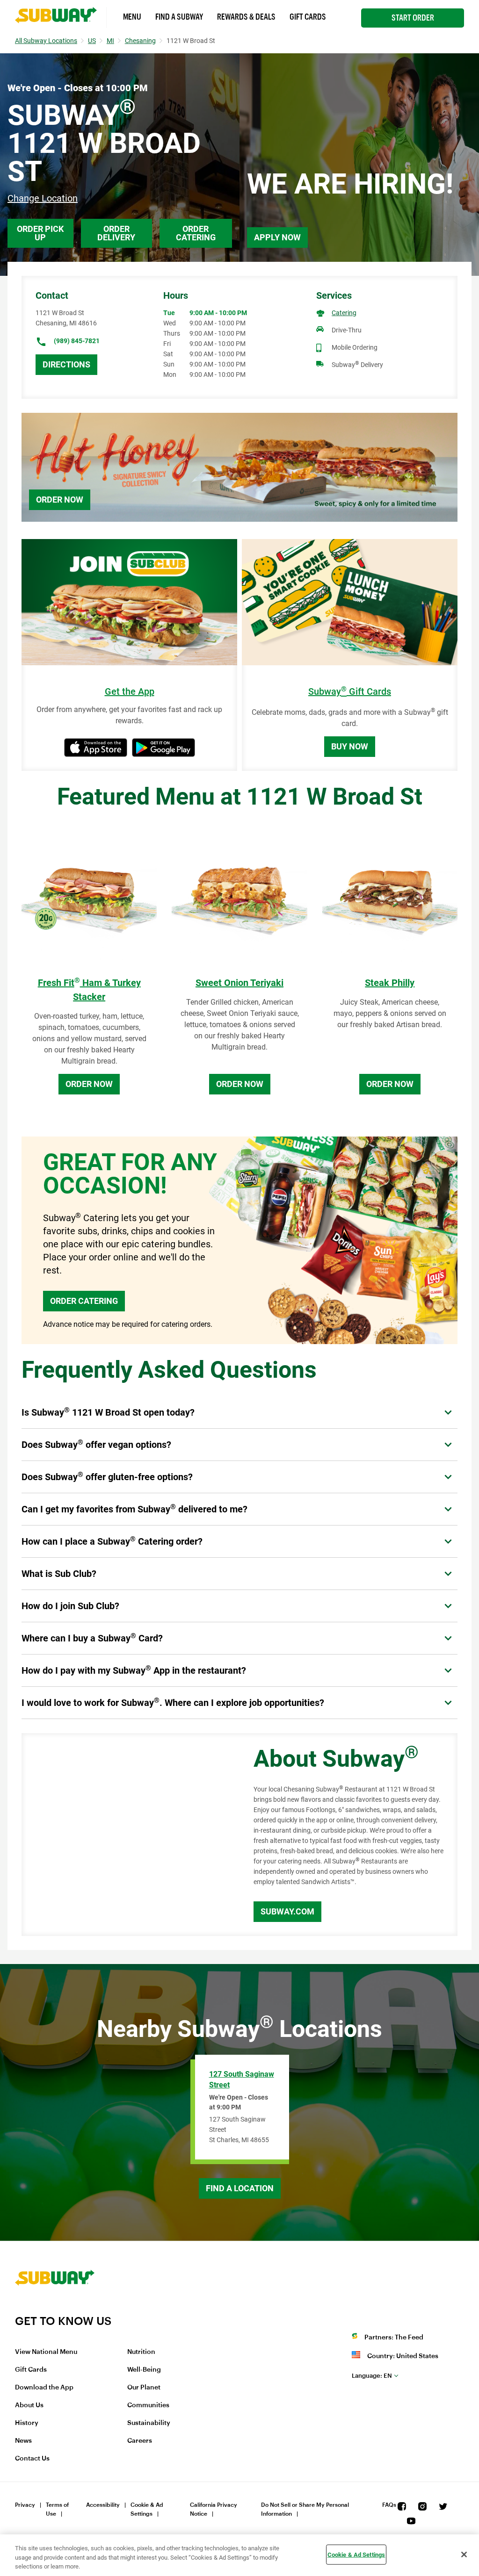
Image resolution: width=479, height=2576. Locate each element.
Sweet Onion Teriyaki (239, 983)
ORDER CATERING (84, 1301)
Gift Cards (308, 17)
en (372, 2376)
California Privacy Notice (214, 2509)
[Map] (127, 1835)
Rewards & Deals (246, 17)
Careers (140, 2441)
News (23, 2441)
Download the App (44, 2388)
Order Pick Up (40, 233)
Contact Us (32, 2459)
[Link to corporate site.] (55, 2308)
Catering (344, 313)
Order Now (60, 500)
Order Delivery (116, 233)
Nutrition (141, 2352)
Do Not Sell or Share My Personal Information (305, 2509)
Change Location (43, 198)
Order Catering (196, 233)
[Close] (464, 2554)
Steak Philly (390, 983)
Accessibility (103, 2505)
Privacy (25, 2505)
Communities (148, 2405)
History (27, 2423)
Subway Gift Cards (350, 692)
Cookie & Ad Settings (147, 2509)
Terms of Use (57, 2509)
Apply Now (277, 237)
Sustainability (149, 2423)
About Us (29, 2405)
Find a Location (240, 2188)
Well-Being (144, 2370)
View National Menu (46, 2352)
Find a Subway (179, 17)
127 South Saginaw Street (242, 2080)
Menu (132, 17)
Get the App (130, 692)
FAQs (389, 2505)
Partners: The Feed (394, 2338)
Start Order (413, 18)
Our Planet (144, 2388)
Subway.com (287, 1911)
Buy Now (350, 746)
